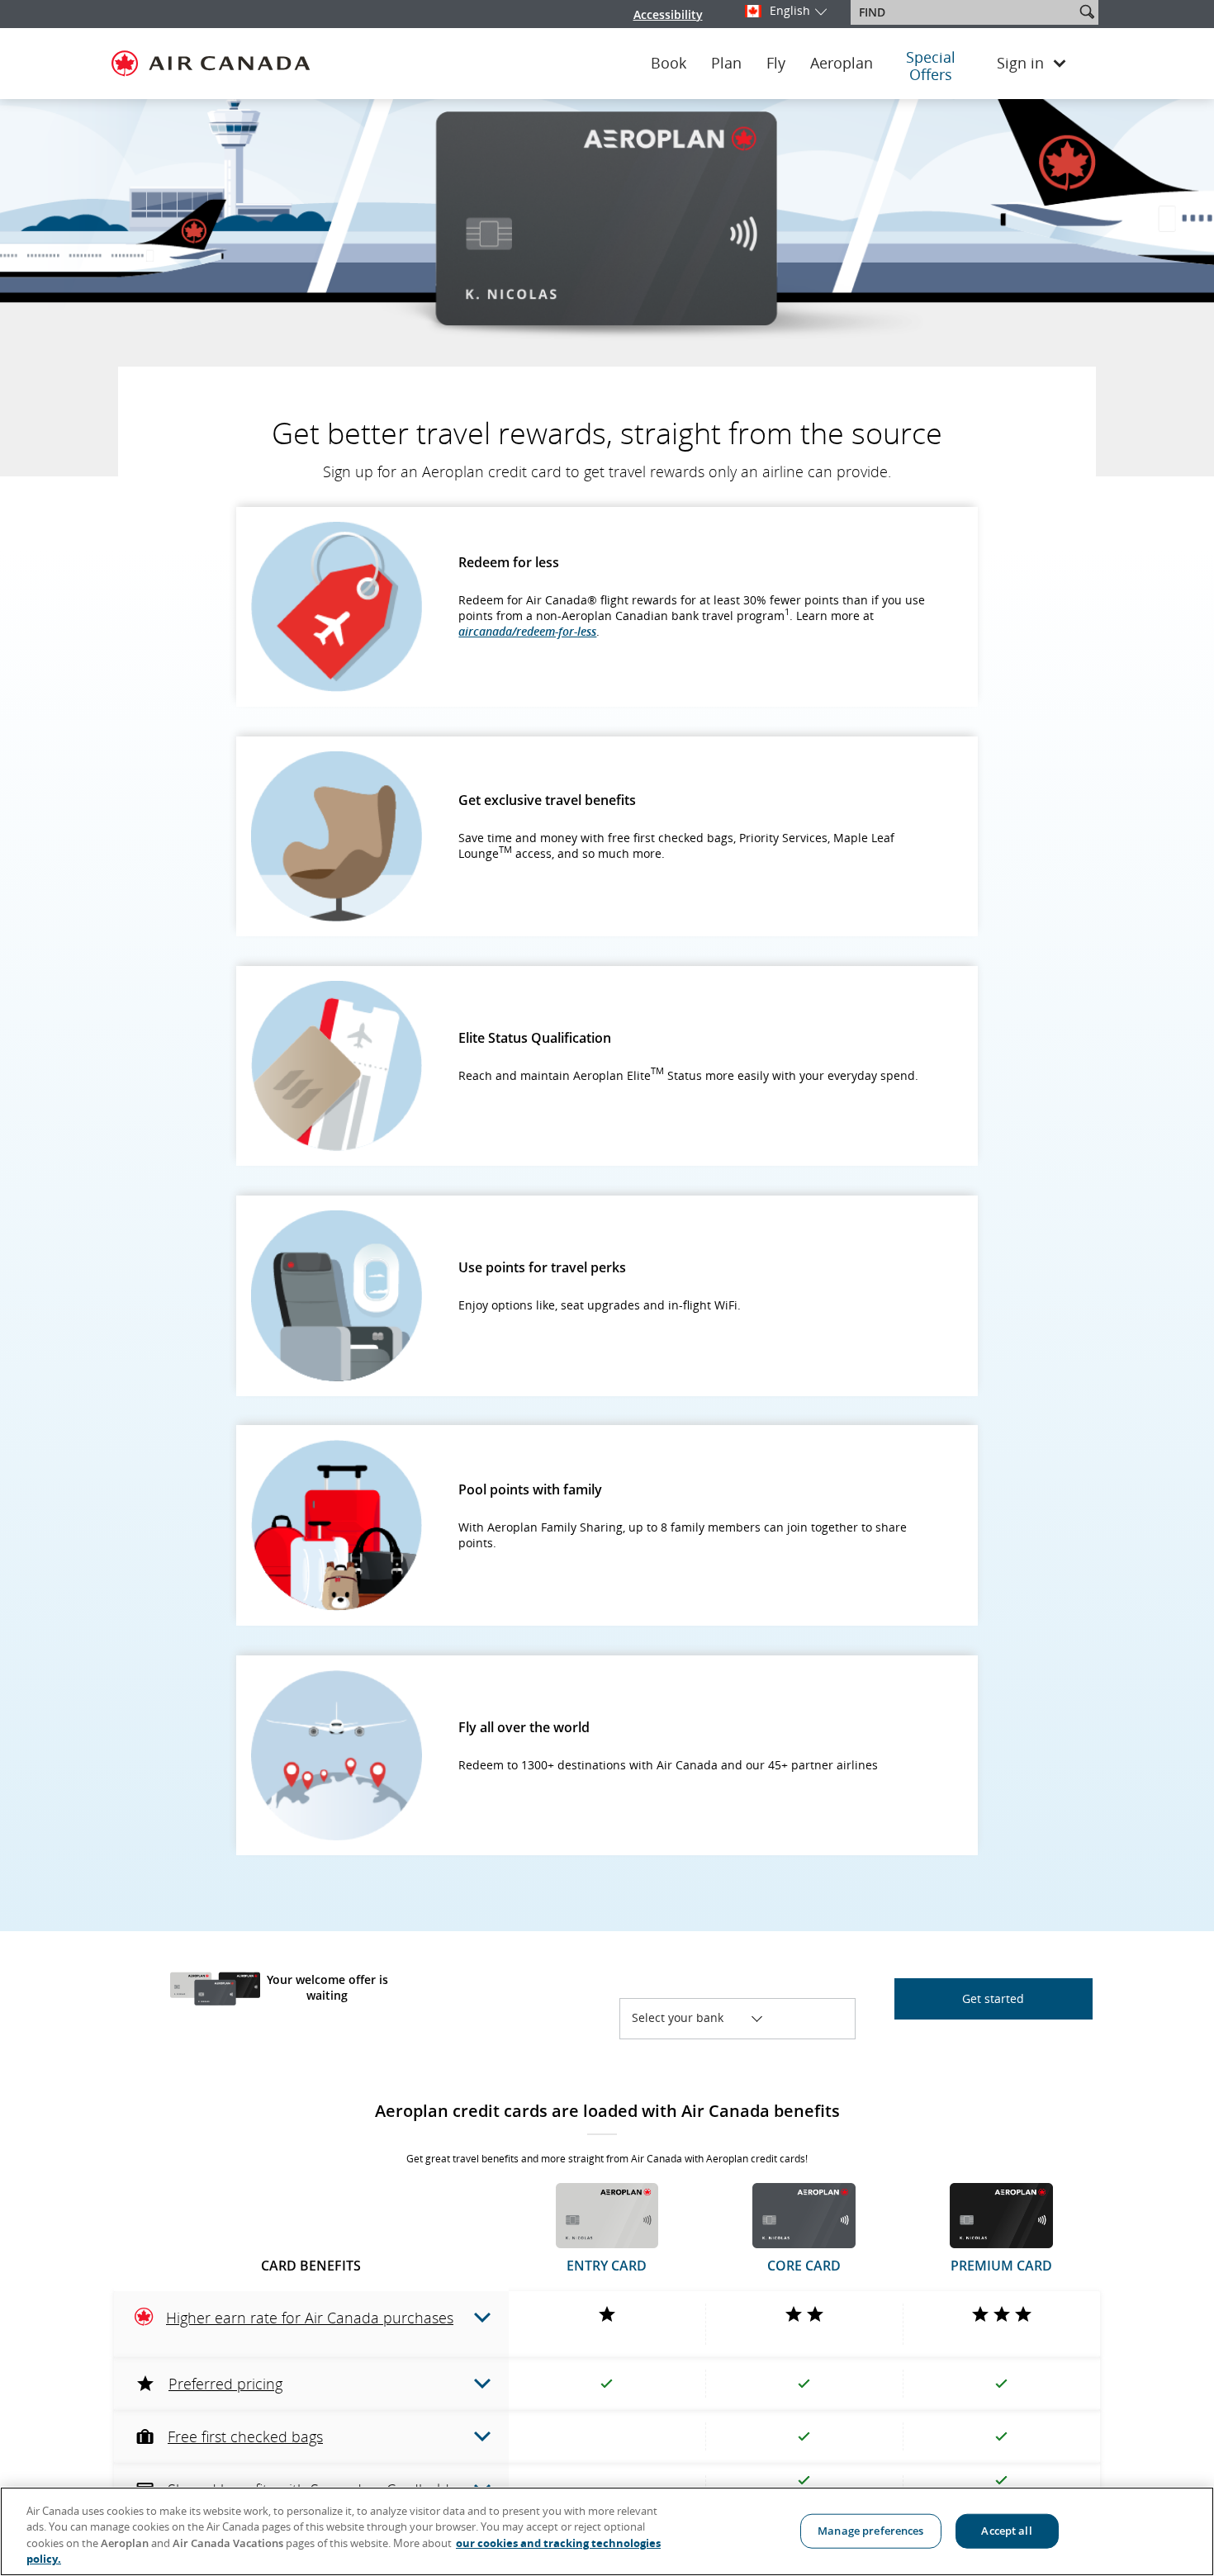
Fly (776, 64)
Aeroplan (842, 64)
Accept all (1006, 2531)
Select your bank (692, 2017)
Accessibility (668, 14)
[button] (1087, 12)
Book (669, 64)
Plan (726, 64)
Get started (993, 1998)
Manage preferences (870, 2531)
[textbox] (964, 12)
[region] (607, 2531)
